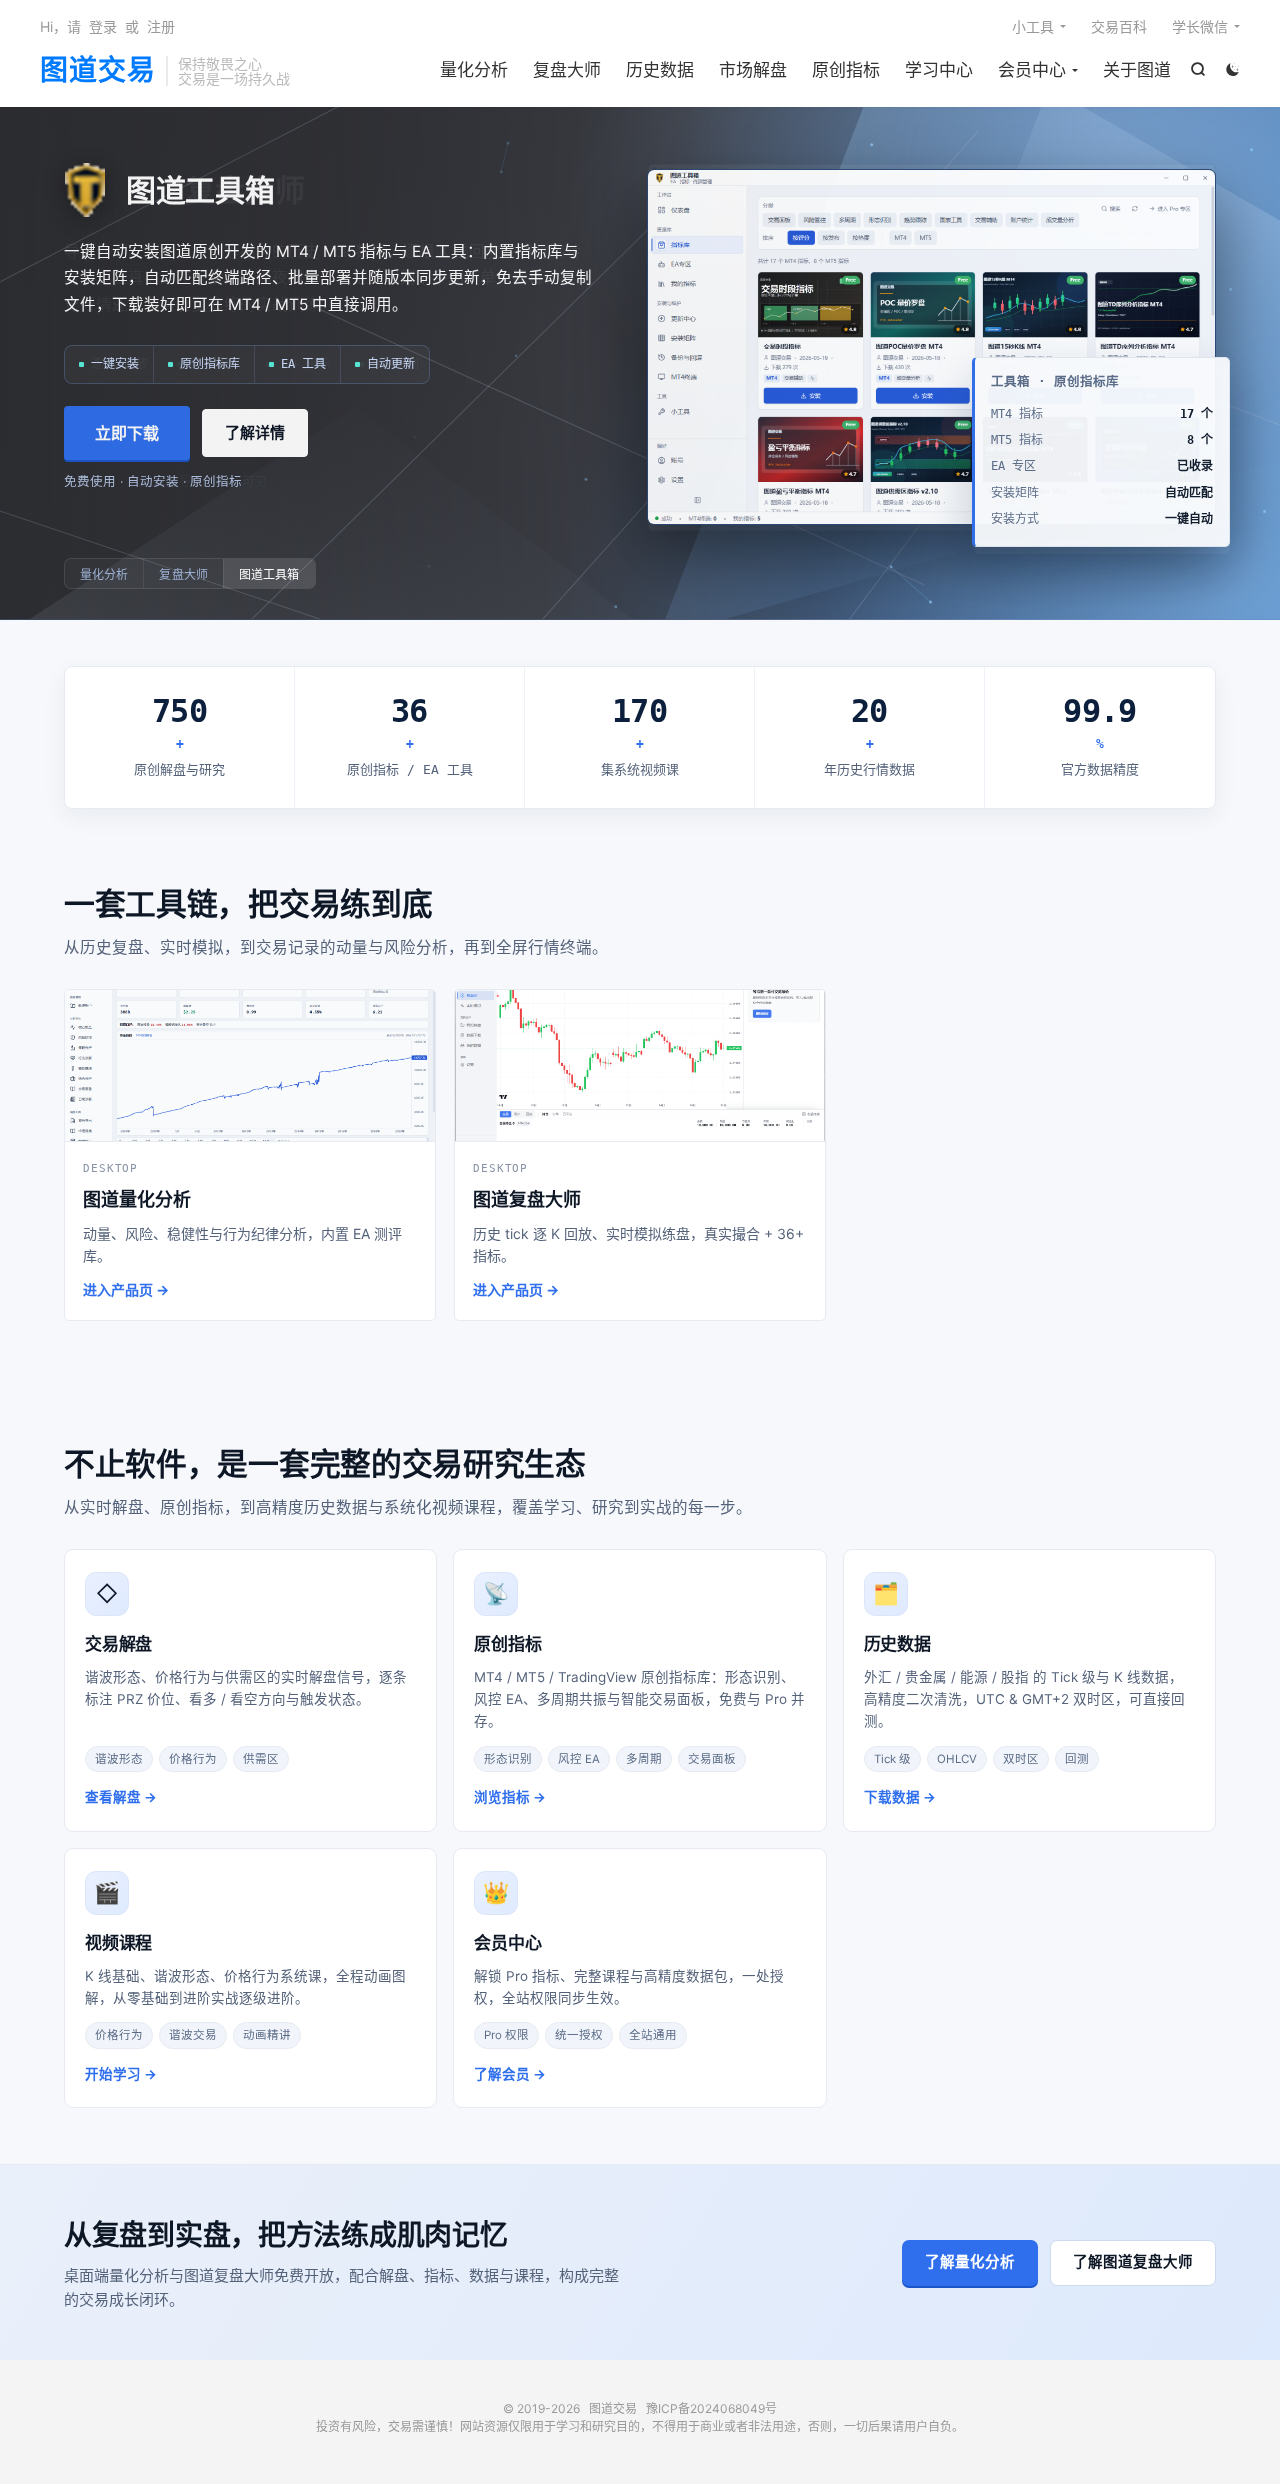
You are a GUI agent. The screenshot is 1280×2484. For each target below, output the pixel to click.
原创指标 (846, 70)
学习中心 (939, 70)
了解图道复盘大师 (1133, 2262)
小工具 (1033, 26)
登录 (103, 26)
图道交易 (98, 71)
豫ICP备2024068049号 (711, 2408)
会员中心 (1032, 70)
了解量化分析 (970, 2262)
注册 (161, 26)
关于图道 (1137, 70)
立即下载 (127, 433)
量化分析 (474, 70)
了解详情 (255, 432)
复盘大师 (567, 70)
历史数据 (660, 70)
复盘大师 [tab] (183, 574)
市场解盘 (753, 70)
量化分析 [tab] (104, 574)
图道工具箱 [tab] (269, 574)
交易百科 (1119, 26)
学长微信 (1200, 26)
